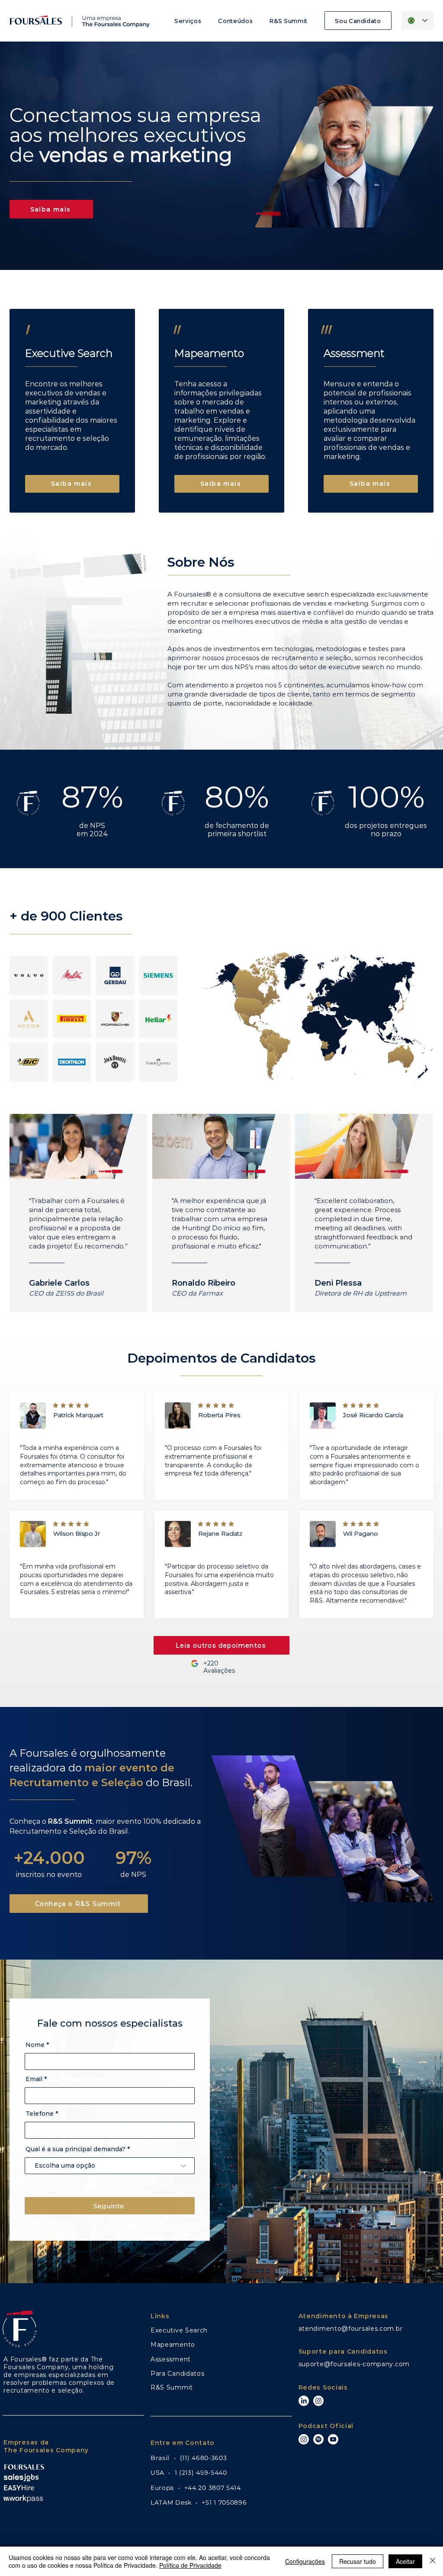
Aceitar (405, 2561)
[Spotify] (318, 2439)
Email (34, 2079)
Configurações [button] (305, 2561)
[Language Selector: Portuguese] (417, 21)
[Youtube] (333, 2439)
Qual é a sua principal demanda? (75, 2149)
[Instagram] (318, 2401)
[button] (188, 21)
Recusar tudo (358, 2561)
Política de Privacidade (190, 2565)
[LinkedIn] (304, 2401)
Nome (35, 2045)
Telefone (40, 2114)
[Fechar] (433, 2561)
